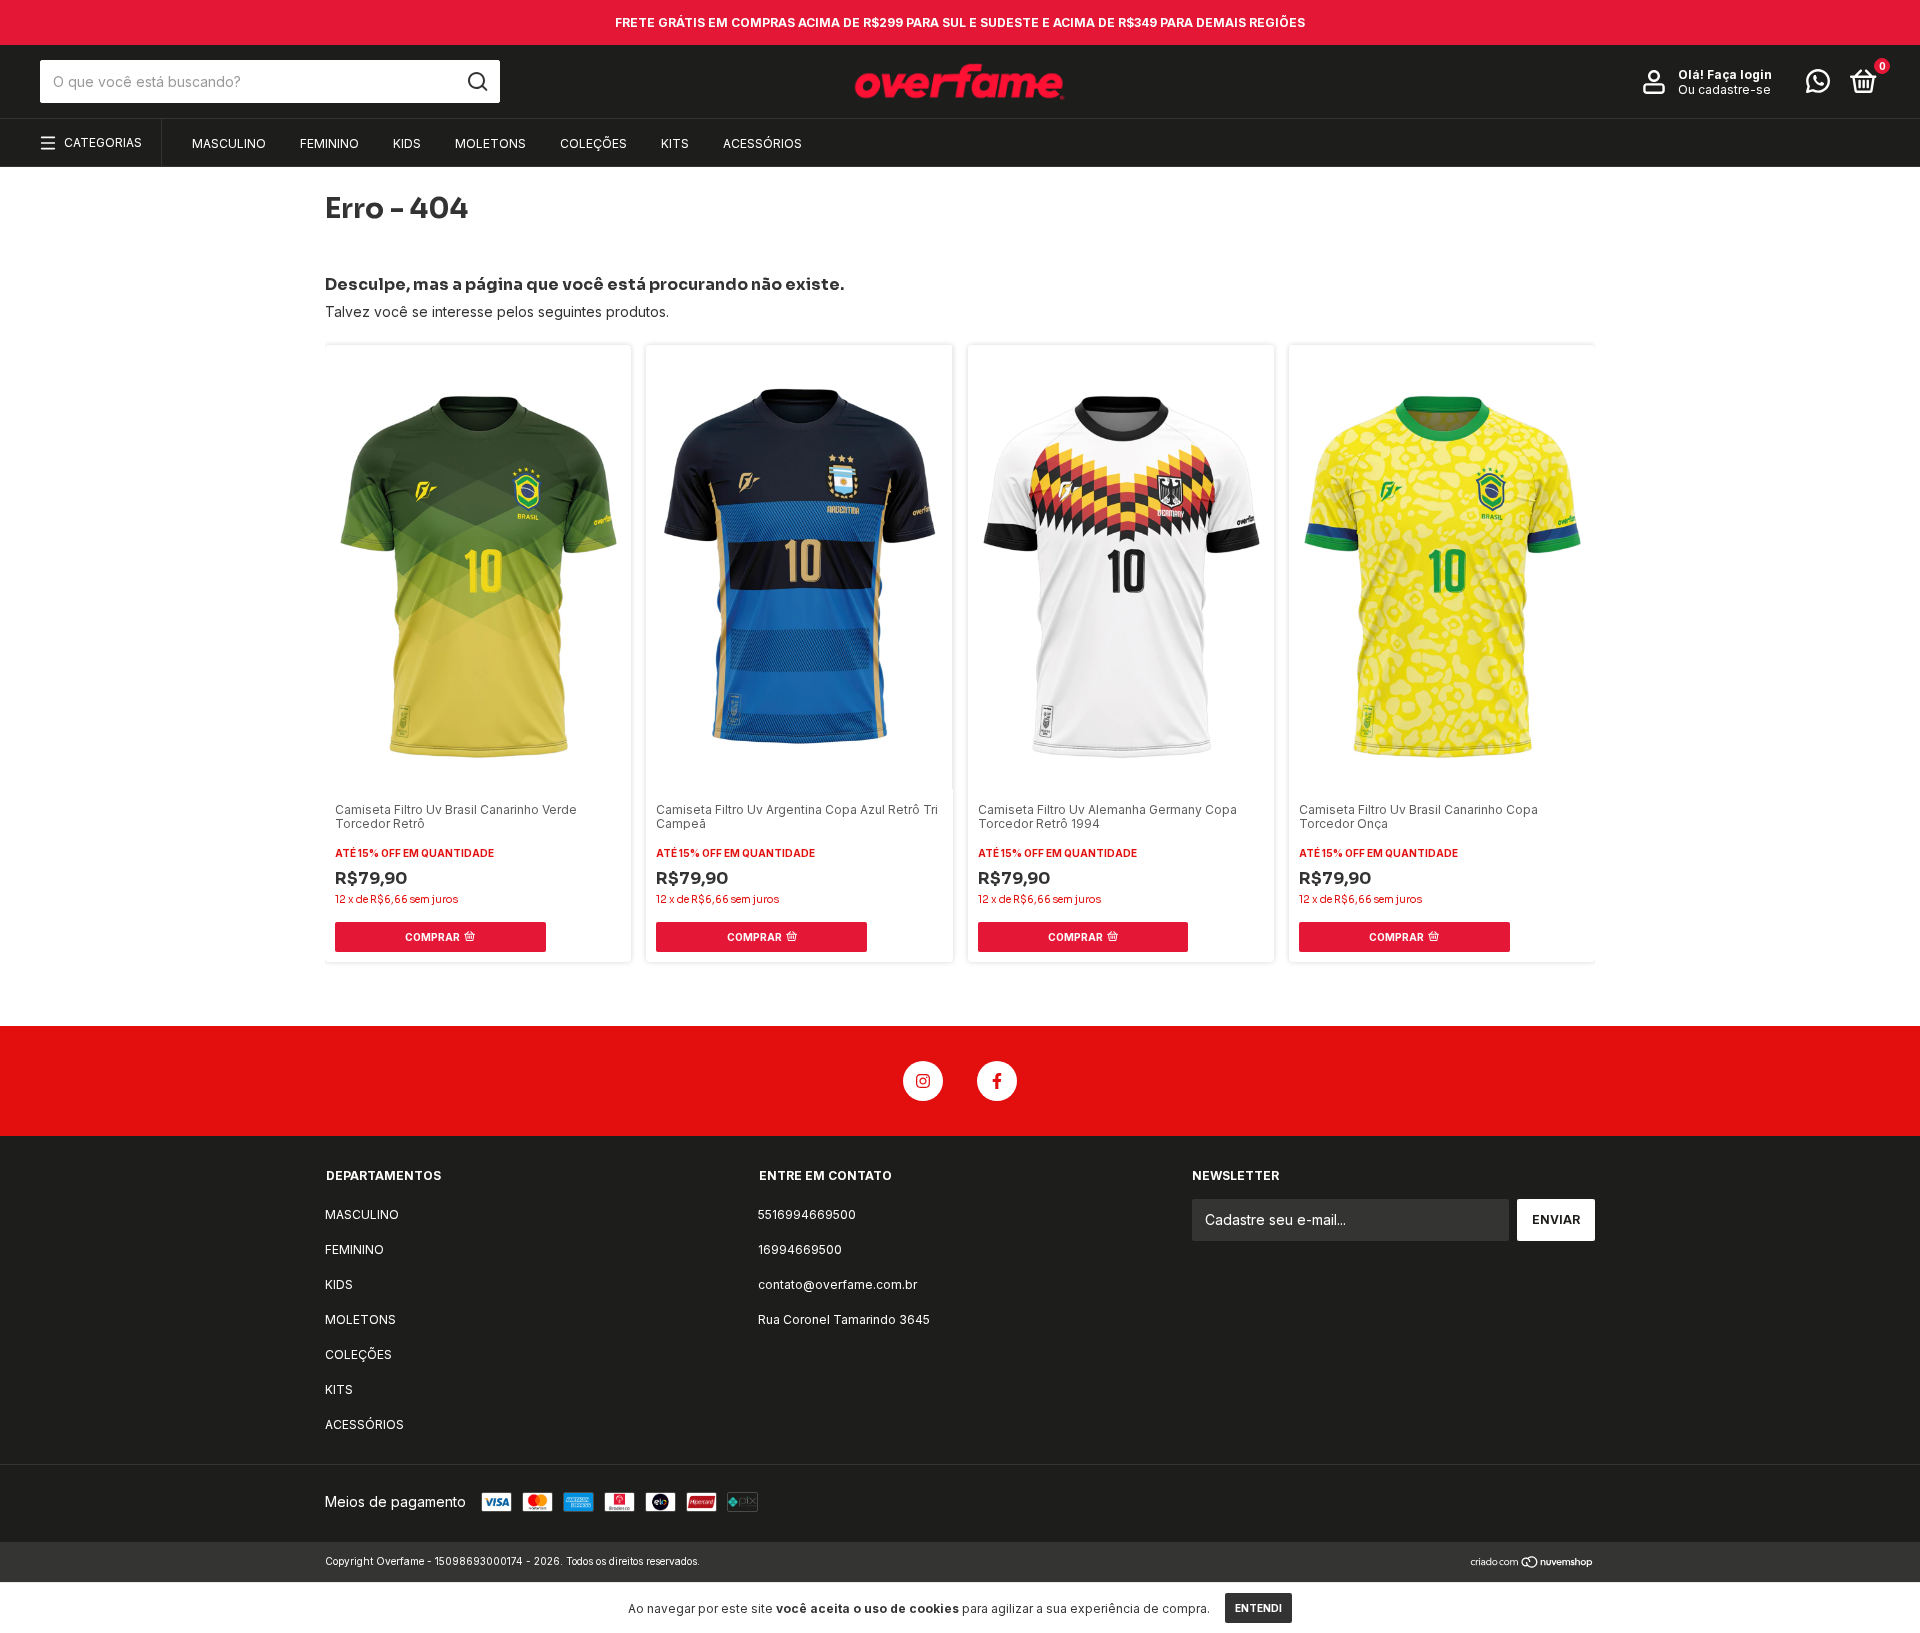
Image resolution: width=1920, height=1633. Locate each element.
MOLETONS (490, 143)
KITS (675, 143)
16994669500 (800, 1249)
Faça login (1739, 74)
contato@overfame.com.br (837, 1284)
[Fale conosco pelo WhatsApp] (1818, 85)
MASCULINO (229, 143)
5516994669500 (807, 1214)
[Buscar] (476, 82)
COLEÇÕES (593, 143)
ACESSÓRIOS (762, 143)
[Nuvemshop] (1532, 1563)
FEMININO (329, 143)
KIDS (407, 143)
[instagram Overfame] (923, 1081)
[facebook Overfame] (997, 1081)
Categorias (103, 142)
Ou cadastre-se (1724, 89)
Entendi (1258, 1608)
